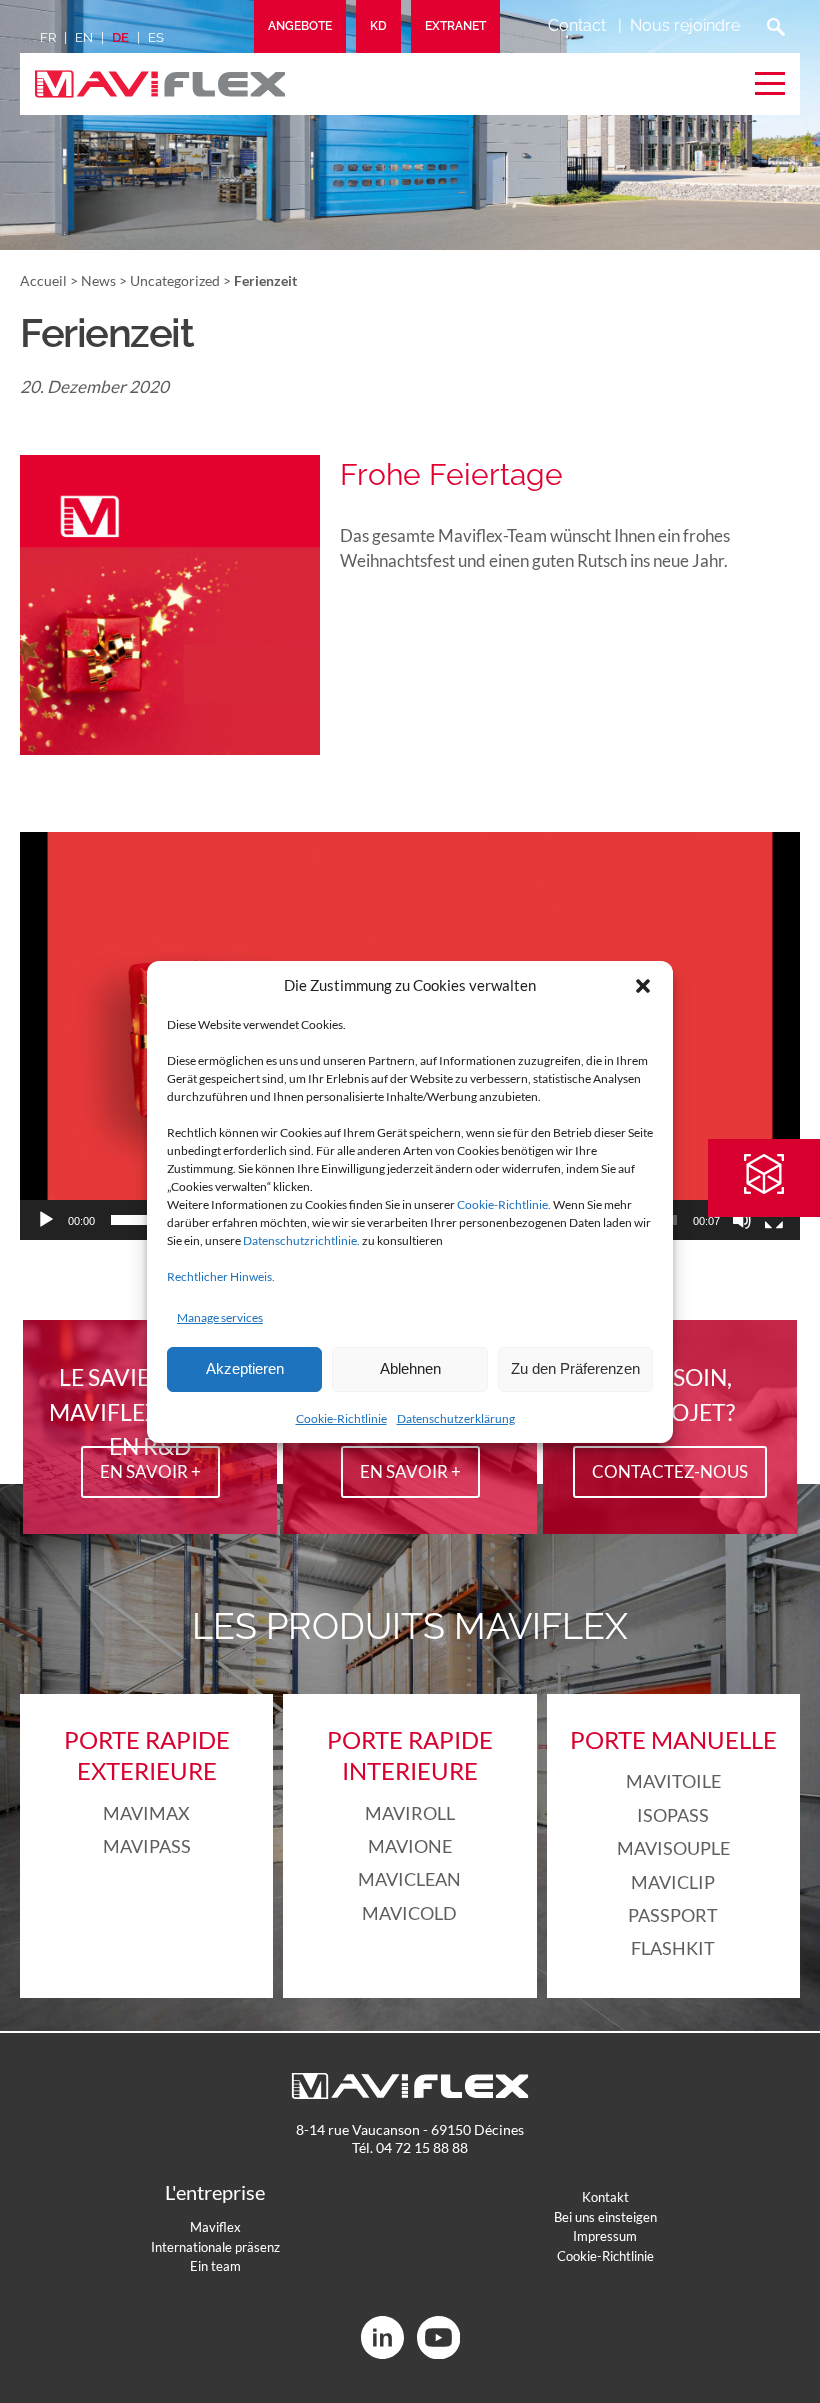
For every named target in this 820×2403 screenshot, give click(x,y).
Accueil (43, 280)
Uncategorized (175, 280)
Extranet (455, 26)
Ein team (215, 2266)
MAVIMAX (146, 1813)
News (98, 280)
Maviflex (215, 2227)
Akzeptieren (245, 1368)
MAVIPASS (147, 1846)
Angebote (300, 26)
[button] (643, 986)
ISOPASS (673, 1815)
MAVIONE (410, 1846)
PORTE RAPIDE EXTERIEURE (147, 1755)
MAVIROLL (410, 1813)
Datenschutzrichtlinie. (301, 1240)
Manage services (220, 1317)
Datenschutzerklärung (456, 1418)
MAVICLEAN (409, 1879)
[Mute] (742, 1220)
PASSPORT (673, 1915)
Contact (577, 25)
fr (48, 37)
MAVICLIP (673, 1882)
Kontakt (605, 2197)
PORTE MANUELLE (673, 1739)
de (120, 37)
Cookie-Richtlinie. (504, 1204)
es (156, 37)
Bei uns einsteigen (605, 2217)
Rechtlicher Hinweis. (221, 1276)
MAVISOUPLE (673, 1848)
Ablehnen (410, 1368)
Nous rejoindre (685, 25)
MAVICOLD (409, 1913)
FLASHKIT (673, 1948)
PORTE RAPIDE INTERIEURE (410, 1755)
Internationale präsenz (215, 2247)
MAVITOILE (673, 1781)
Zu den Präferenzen (575, 1368)
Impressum (605, 2236)
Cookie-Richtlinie (341, 1418)
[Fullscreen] (774, 1220)
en (84, 37)
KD (378, 26)
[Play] (46, 1220)
